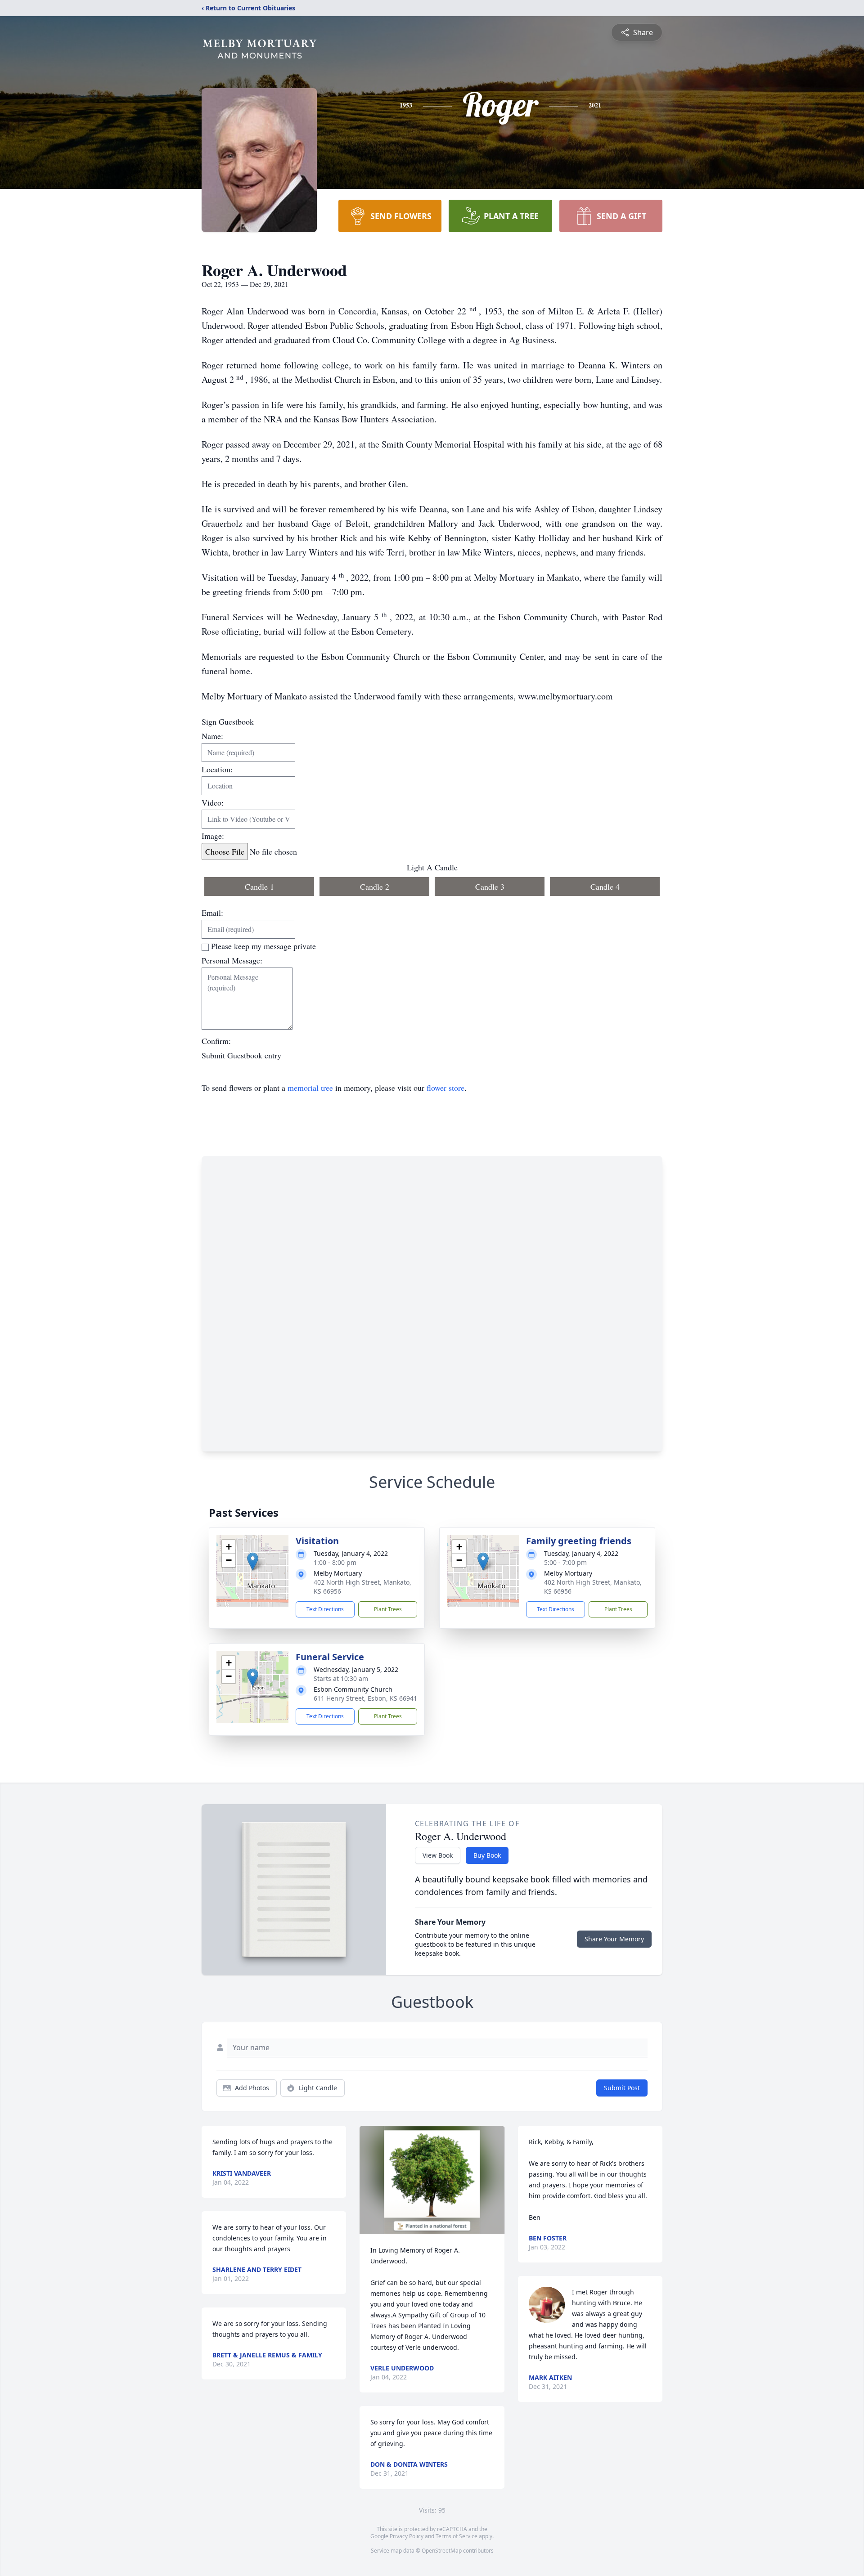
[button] (253, 1561)
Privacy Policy (407, 2536)
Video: (213, 802)
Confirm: (216, 1041)
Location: (217, 769)
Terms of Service (457, 2536)
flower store (445, 1088)
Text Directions (325, 1609)
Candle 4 (605, 887)
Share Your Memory (614, 1939)
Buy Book (487, 1855)
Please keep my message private (263, 946)
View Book (438, 1855)
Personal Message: (232, 960)
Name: (212, 736)
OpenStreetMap (442, 2551)
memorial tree (310, 1088)
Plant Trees (388, 1609)
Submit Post (622, 2088)
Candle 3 (490, 887)
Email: (212, 913)
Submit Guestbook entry (241, 1055)
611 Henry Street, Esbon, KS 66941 (365, 1698)
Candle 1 (259, 887)
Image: (213, 836)
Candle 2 (375, 887)
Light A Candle (432, 867)
